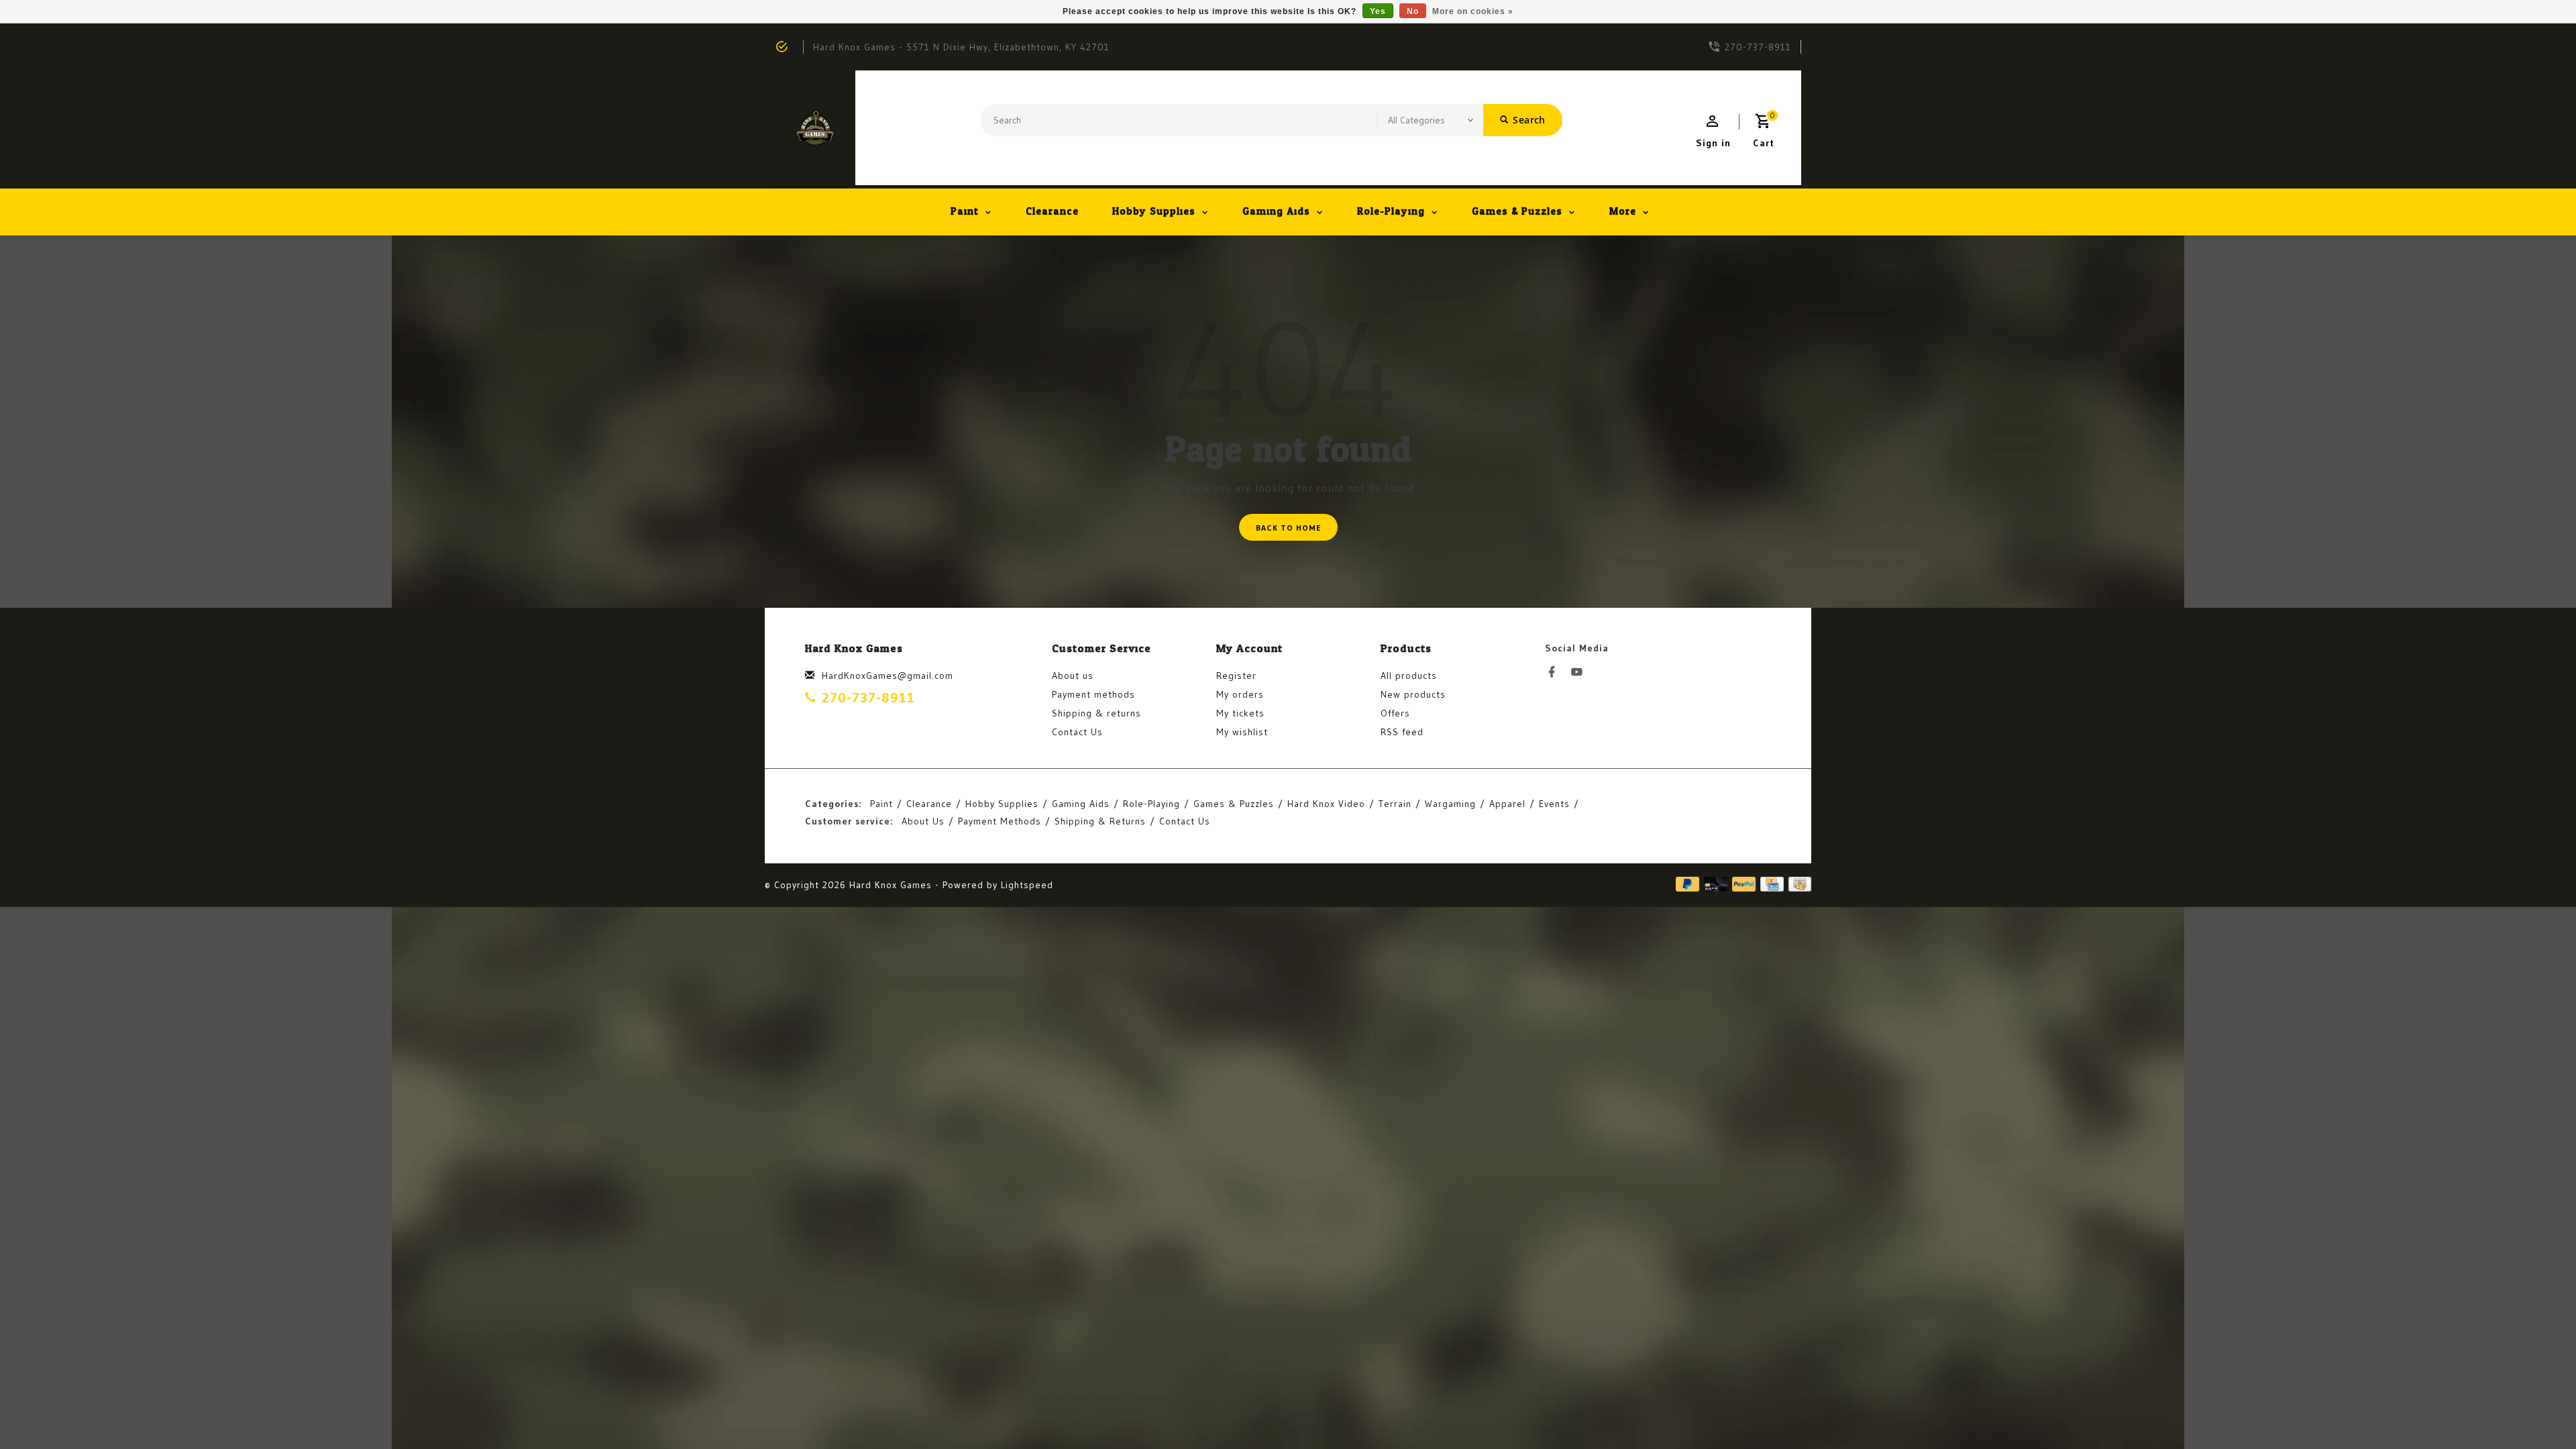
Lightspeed (1027, 885)
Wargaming (1450, 804)
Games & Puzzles (1517, 212)
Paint (965, 212)
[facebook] (1556, 672)
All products (1409, 676)
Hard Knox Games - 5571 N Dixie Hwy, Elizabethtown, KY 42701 (961, 47)
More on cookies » (1473, 11)
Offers (1395, 713)
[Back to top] (2536, 1409)
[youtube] (1580, 672)
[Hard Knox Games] (815, 128)
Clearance (1052, 212)
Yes (1378, 11)
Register (1236, 676)
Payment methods (1093, 694)
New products (1413, 694)
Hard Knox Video (1326, 804)
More (1623, 212)
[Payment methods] (1797, 884)
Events (1554, 804)
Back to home (1288, 528)
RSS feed (1402, 732)
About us (1073, 676)
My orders (1240, 694)
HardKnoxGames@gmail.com (888, 676)
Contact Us (1077, 732)
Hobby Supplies (1154, 212)
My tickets (1240, 713)
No (1413, 11)
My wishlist (1242, 732)
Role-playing (1391, 212)
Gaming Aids (1276, 212)
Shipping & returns (1096, 713)
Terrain (1395, 804)
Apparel (1507, 804)
